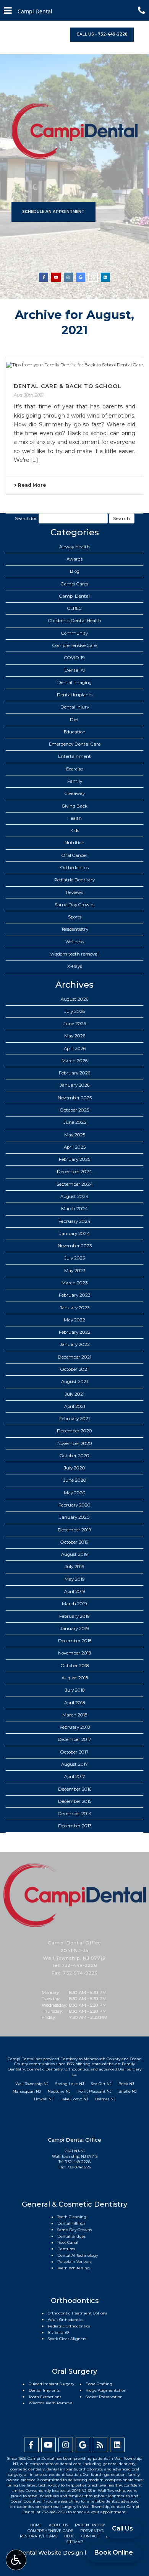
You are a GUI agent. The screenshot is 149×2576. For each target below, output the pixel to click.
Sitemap (75, 2542)
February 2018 (75, 1727)
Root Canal (68, 2242)
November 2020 (75, 1443)
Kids (75, 830)
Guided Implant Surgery (51, 2384)
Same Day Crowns (74, 905)
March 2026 (74, 1061)
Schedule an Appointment (53, 212)
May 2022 (74, 1320)
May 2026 (75, 1036)
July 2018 (75, 1690)
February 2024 (74, 1221)
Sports (75, 917)
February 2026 (74, 1073)
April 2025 (75, 1147)
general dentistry (119, 2464)
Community (74, 633)
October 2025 (74, 1110)
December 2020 (74, 1431)
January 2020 (74, 1517)
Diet (74, 720)
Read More (32, 485)
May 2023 (75, 1271)
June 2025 (75, 1122)
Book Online (114, 2552)
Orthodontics (74, 868)
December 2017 (74, 1739)
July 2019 (74, 1567)
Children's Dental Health (75, 621)
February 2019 (74, 1616)
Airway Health (74, 547)
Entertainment (74, 756)
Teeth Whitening (74, 2268)
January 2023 (74, 1308)
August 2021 (74, 1381)
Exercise (74, 769)
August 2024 (74, 1196)
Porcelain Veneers (74, 2262)
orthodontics (91, 2469)
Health (74, 818)
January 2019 (74, 1628)
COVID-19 (74, 658)
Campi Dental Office (74, 1943)
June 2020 (75, 1480)
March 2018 (75, 1715)
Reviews (74, 892)
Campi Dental (74, 596)
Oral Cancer (74, 855)
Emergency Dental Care (75, 744)
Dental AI (75, 670)
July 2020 (74, 1468)
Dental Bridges (71, 2236)
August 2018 (75, 1678)
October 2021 (74, 1369)
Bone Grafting (99, 2384)
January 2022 (75, 1344)
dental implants (62, 2469)
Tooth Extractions (45, 2397)
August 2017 (74, 1764)
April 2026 (75, 1048)
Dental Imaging (74, 683)
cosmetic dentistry (28, 2469)
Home (36, 2525)
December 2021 (74, 1357)
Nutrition (74, 843)
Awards (74, 559)
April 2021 (75, 1406)
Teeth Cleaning (72, 2217)
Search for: (26, 518)
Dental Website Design (50, 2553)
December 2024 (74, 1172)
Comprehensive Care (74, 645)
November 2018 (74, 1653)
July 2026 (74, 1011)
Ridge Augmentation (106, 2390)
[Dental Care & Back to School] (74, 365)
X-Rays (74, 966)
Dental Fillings (71, 2223)
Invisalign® (58, 2332)
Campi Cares (74, 584)
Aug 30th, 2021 (29, 395)
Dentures (66, 2249)
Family (75, 781)
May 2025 (75, 1135)
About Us (58, 2525)
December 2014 (75, 1814)
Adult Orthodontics (66, 2320)
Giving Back (75, 806)
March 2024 (74, 1209)
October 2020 (74, 1456)
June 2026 (75, 1024)
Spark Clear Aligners (67, 2339)
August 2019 (74, 1554)
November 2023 (75, 1246)
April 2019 (75, 1591)
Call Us (122, 2528)
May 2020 (75, 1493)
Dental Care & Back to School (68, 386)
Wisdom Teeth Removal (51, 2403)
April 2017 (75, 1776)
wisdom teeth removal (74, 954)
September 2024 (75, 1184)
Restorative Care (39, 2536)
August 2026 (74, 999)
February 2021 (74, 1419)
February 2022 (75, 1332)
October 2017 (74, 1752)
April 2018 (74, 1703)
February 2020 (74, 1505)
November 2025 (75, 1098)
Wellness (74, 942)
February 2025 (74, 1159)
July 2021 (74, 1394)
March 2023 (74, 1283)
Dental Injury (75, 707)
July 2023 (74, 1258)
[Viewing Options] (16, 2560)
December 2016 (75, 1789)
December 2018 (75, 1641)
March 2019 (74, 1604)
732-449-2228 (79, 1965)
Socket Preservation (104, 2397)
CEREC (74, 608)
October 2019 (74, 1542)
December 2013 (75, 1826)
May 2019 (75, 1579)
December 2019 (74, 1530)
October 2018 (75, 1666)
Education (75, 732)
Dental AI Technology (78, 2255)
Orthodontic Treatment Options (77, 2313)
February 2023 (74, 1295)
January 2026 (74, 1085)
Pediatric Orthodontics (69, 2326)
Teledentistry (75, 929)
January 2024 (74, 1234)
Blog (75, 571)
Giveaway (75, 793)
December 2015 (75, 1801)
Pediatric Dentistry (74, 880)
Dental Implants (75, 695)
